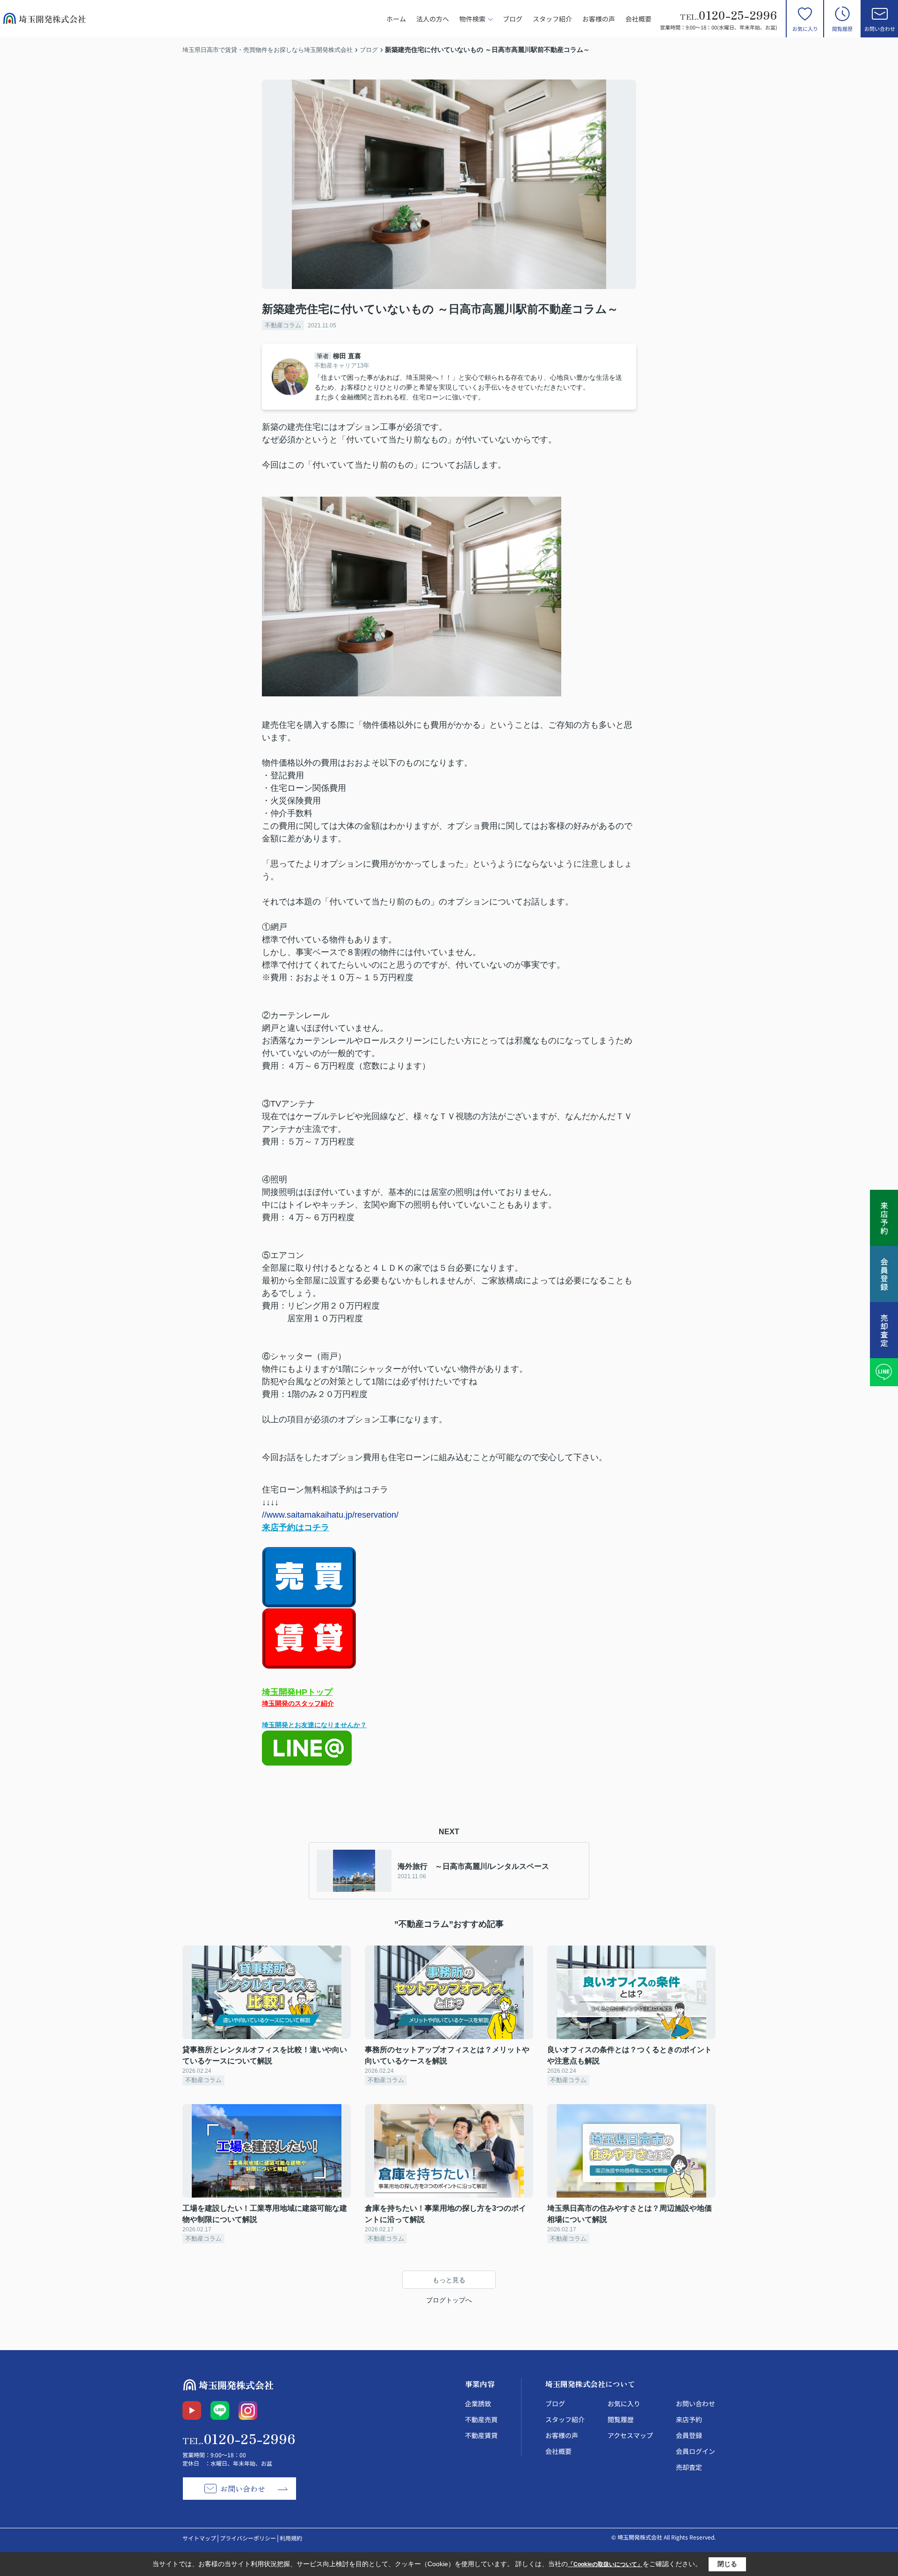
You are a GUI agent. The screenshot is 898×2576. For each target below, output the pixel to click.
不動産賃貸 (481, 2435)
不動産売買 (481, 2419)
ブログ (513, 19)
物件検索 (472, 19)
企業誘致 (478, 2403)
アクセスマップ (630, 2435)
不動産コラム (283, 325)
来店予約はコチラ (296, 1527)
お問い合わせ (880, 29)
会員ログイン (695, 2451)
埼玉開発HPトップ (297, 1692)
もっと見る (449, 2280)
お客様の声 (599, 19)
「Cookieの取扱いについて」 (605, 2564)
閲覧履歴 (842, 29)
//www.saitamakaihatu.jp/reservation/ (330, 1515)
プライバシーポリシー (248, 2538)
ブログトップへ (449, 2300)
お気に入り (805, 29)
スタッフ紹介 (552, 19)
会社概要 (638, 19)
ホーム (396, 19)
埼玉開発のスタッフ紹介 (298, 1703)
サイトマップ (199, 2538)
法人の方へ (433, 19)
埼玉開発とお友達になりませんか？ (314, 1725)
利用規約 (291, 2538)
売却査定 (689, 2467)
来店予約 (689, 2419)
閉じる (727, 2564)
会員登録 (689, 2435)
